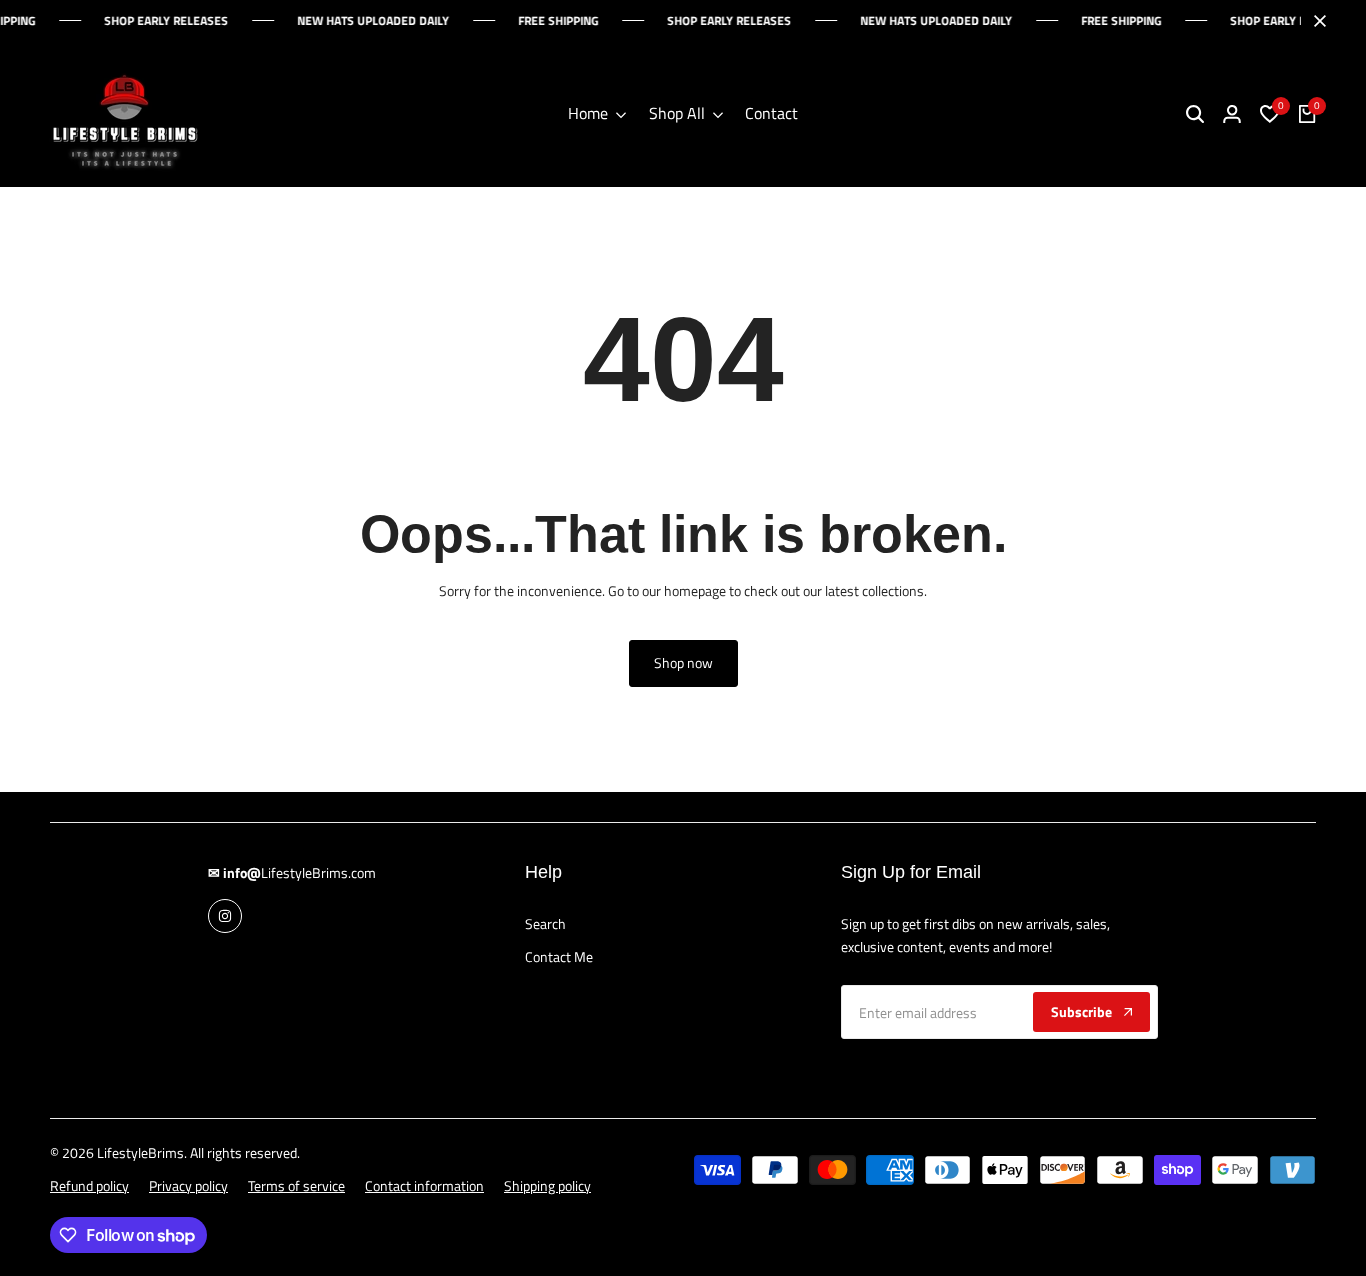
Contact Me (559, 956)
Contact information (424, 1185)
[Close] (1316, 21)
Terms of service (296, 1185)
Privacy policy (188, 1185)
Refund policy (89, 1185)
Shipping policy (547, 1185)
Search (545, 923)
